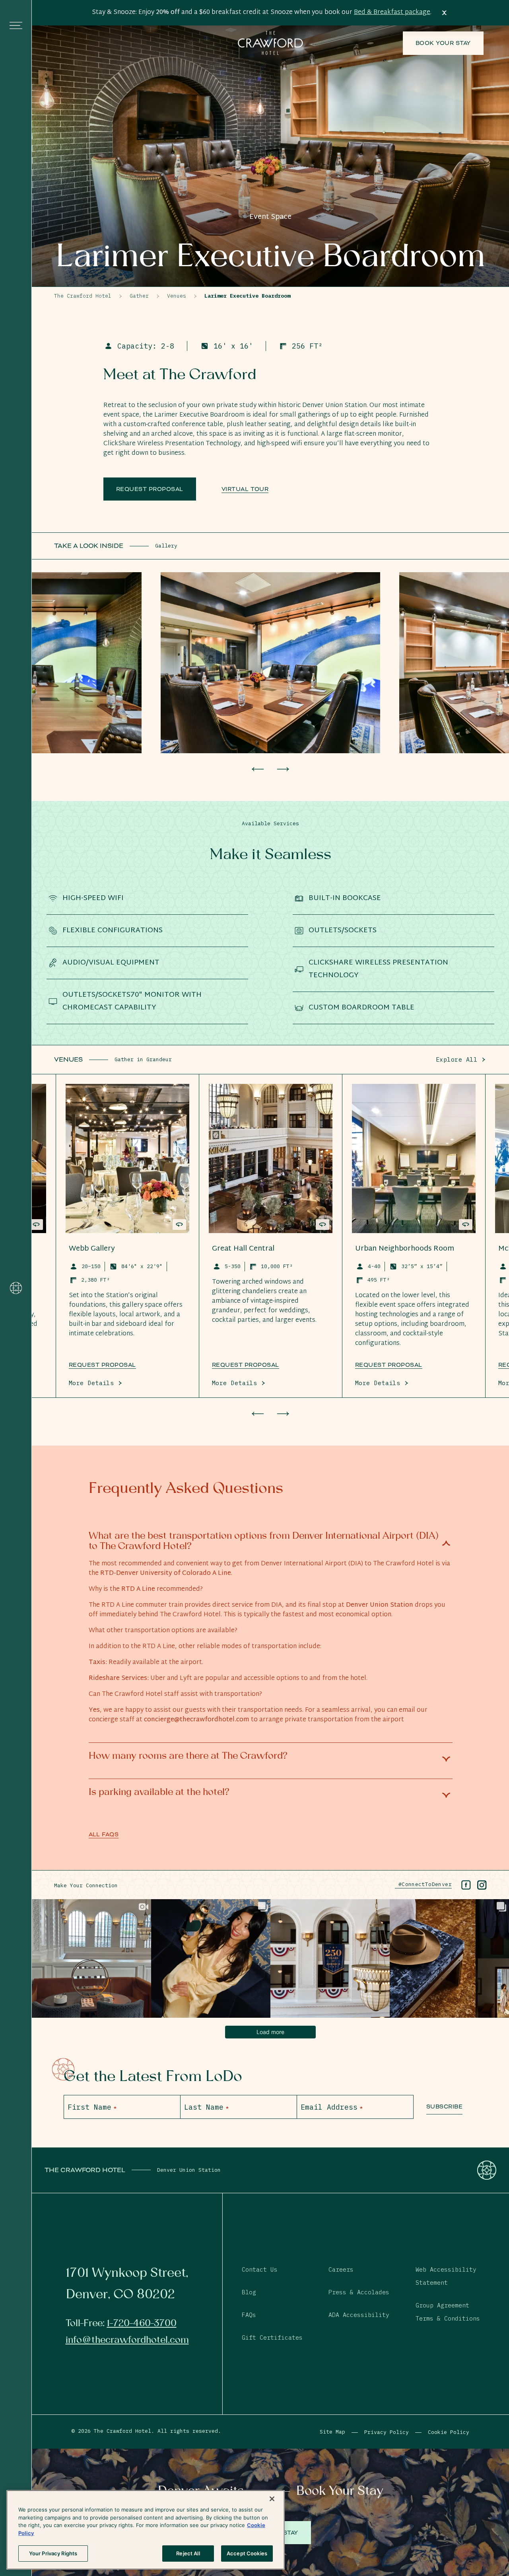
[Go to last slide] (258, 769)
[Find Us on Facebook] (466, 1885)
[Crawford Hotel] (16, 1288)
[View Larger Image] (270, 663)
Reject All (188, 2553)
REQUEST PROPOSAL (246, 1365)
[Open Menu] (16, 25)
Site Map (332, 2432)
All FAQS (104, 1834)
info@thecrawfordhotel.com (127, 2340)
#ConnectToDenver (423, 1884)
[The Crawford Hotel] (270, 43)
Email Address (332, 2107)
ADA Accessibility (359, 2315)
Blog (249, 2292)
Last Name (206, 2107)
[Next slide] (283, 769)
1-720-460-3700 (142, 2323)
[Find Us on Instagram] (482, 1885)
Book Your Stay (443, 43)
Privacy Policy (387, 2432)
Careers (341, 2269)
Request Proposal (150, 489)
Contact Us (260, 2269)
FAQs (249, 2315)
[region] (146, 2530)
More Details (91, 1383)
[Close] (272, 2499)
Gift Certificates (272, 2337)
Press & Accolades (359, 2292)
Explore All (457, 1059)
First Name (92, 2107)
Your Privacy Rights (53, 2553)
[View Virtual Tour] (36, 1225)
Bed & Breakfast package (392, 13)
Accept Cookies (247, 2553)
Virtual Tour (245, 489)
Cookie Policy (449, 2432)
